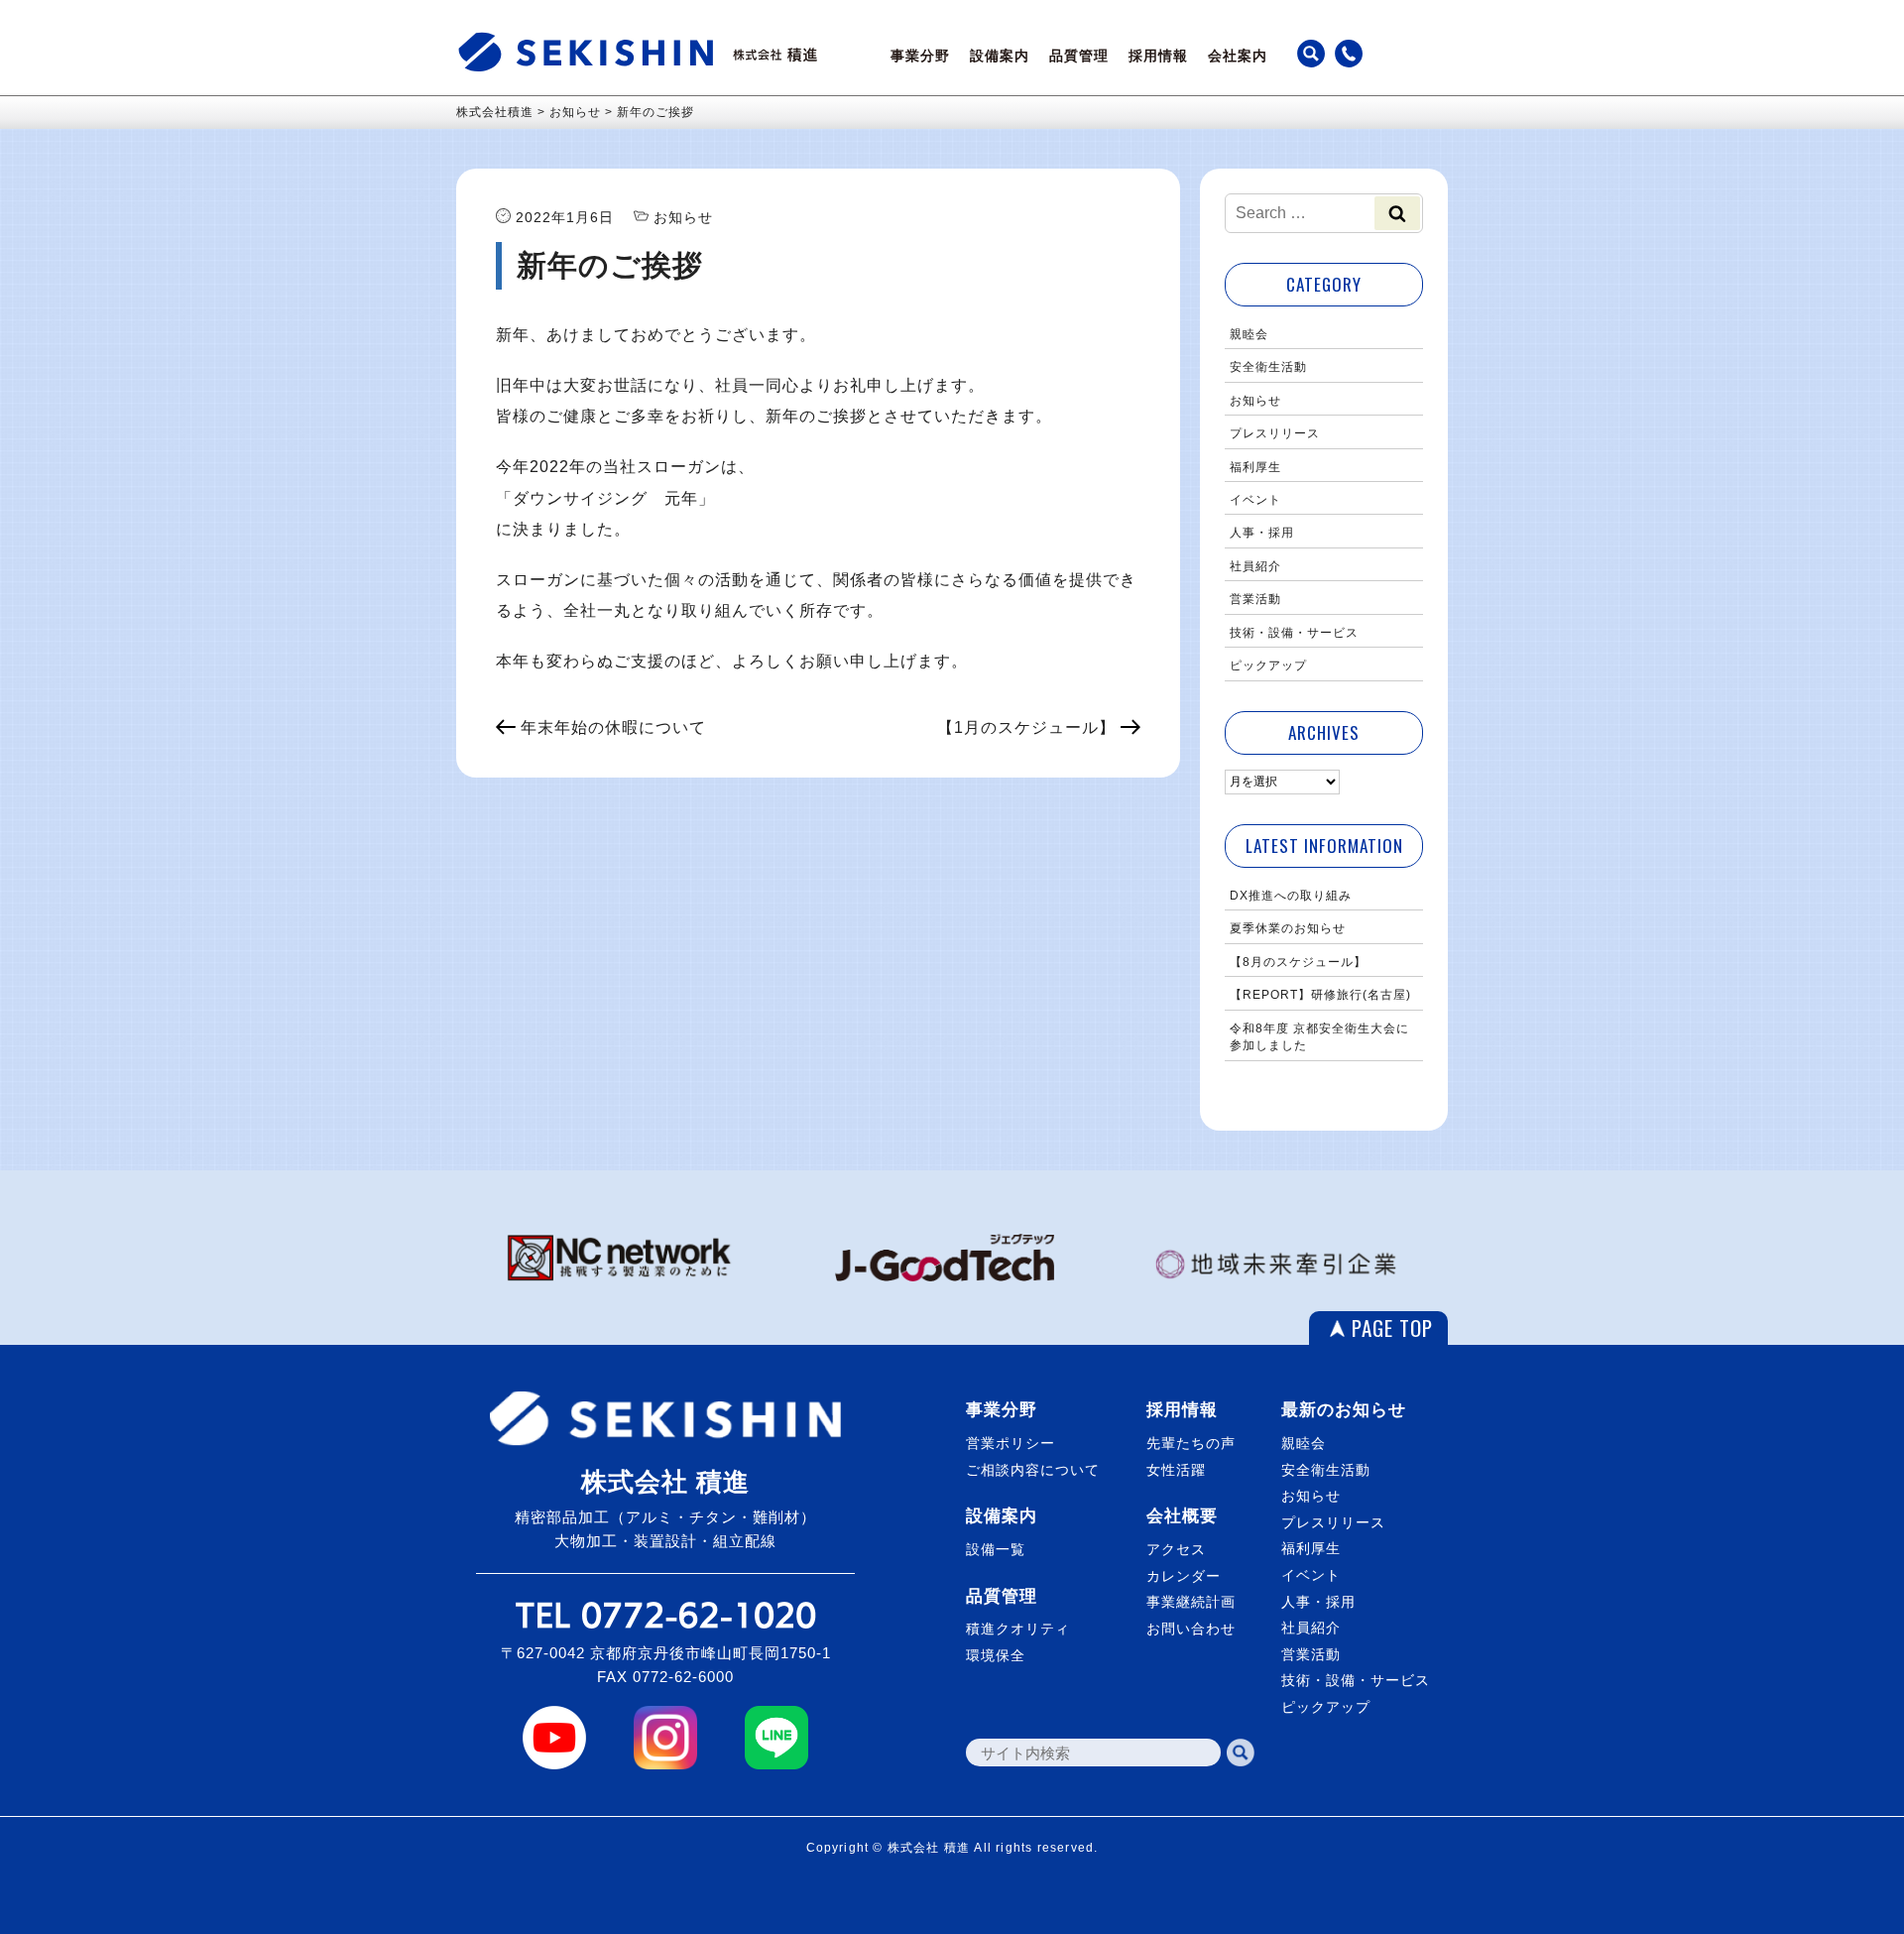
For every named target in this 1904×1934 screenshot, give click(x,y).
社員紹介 (1255, 566)
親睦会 (1249, 334)
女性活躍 (1176, 1470)
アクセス (1176, 1549)
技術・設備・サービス (1294, 633)
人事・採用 (1262, 533)
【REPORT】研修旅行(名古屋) (1320, 995)
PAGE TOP (1392, 1328)
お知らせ (1255, 401)
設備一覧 (996, 1549)
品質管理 (1079, 56)
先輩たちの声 (1191, 1443)
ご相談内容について (1033, 1470)
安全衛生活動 (1268, 367)
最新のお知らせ (1344, 1410)
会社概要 (1182, 1516)
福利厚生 (1255, 467)
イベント (1255, 500)
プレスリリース (1275, 433)
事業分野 (920, 56)
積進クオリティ (1018, 1629)
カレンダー (1184, 1576)
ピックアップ (1268, 665)
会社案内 (1238, 56)
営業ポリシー (1011, 1443)
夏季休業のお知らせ (1288, 928)
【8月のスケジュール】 (1298, 962)
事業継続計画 (1191, 1602)
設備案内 (1000, 56)
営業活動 (1255, 599)
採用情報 (1158, 56)
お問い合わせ (1191, 1629)
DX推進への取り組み (1291, 896)
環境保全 (996, 1655)
